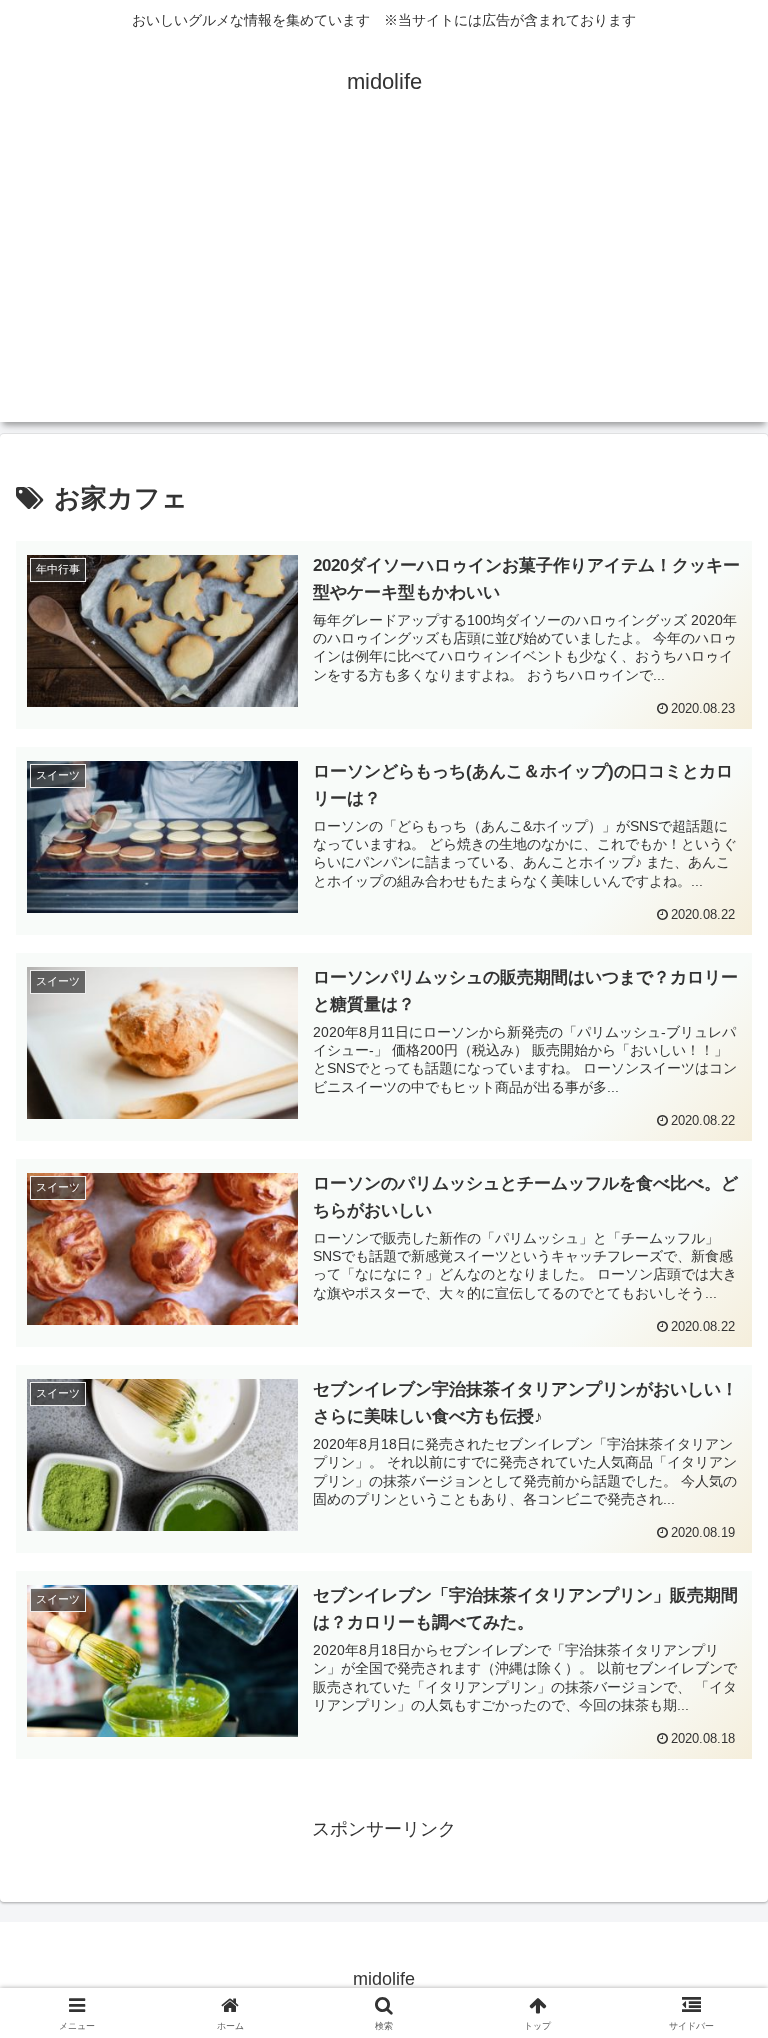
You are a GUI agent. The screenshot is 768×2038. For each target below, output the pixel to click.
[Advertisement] (384, 282)
